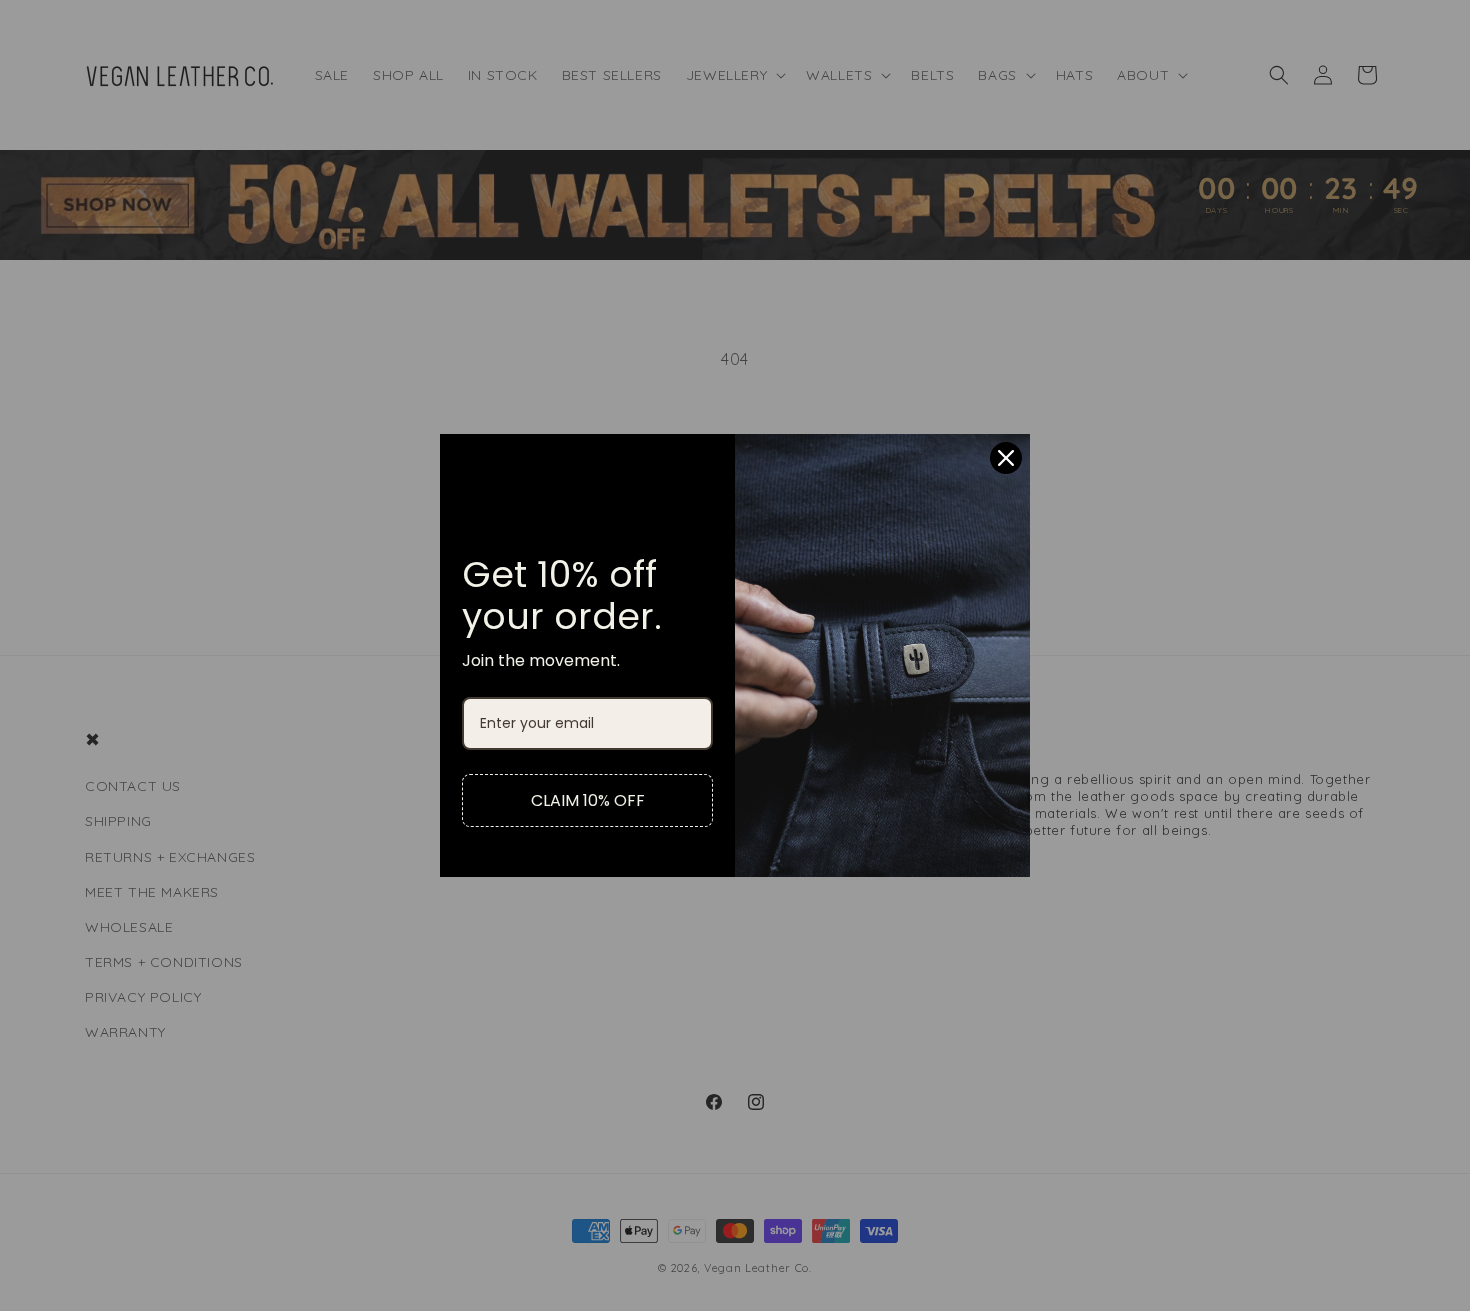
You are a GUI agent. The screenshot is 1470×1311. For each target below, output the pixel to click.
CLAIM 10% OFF (588, 800)
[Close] (1006, 458)
